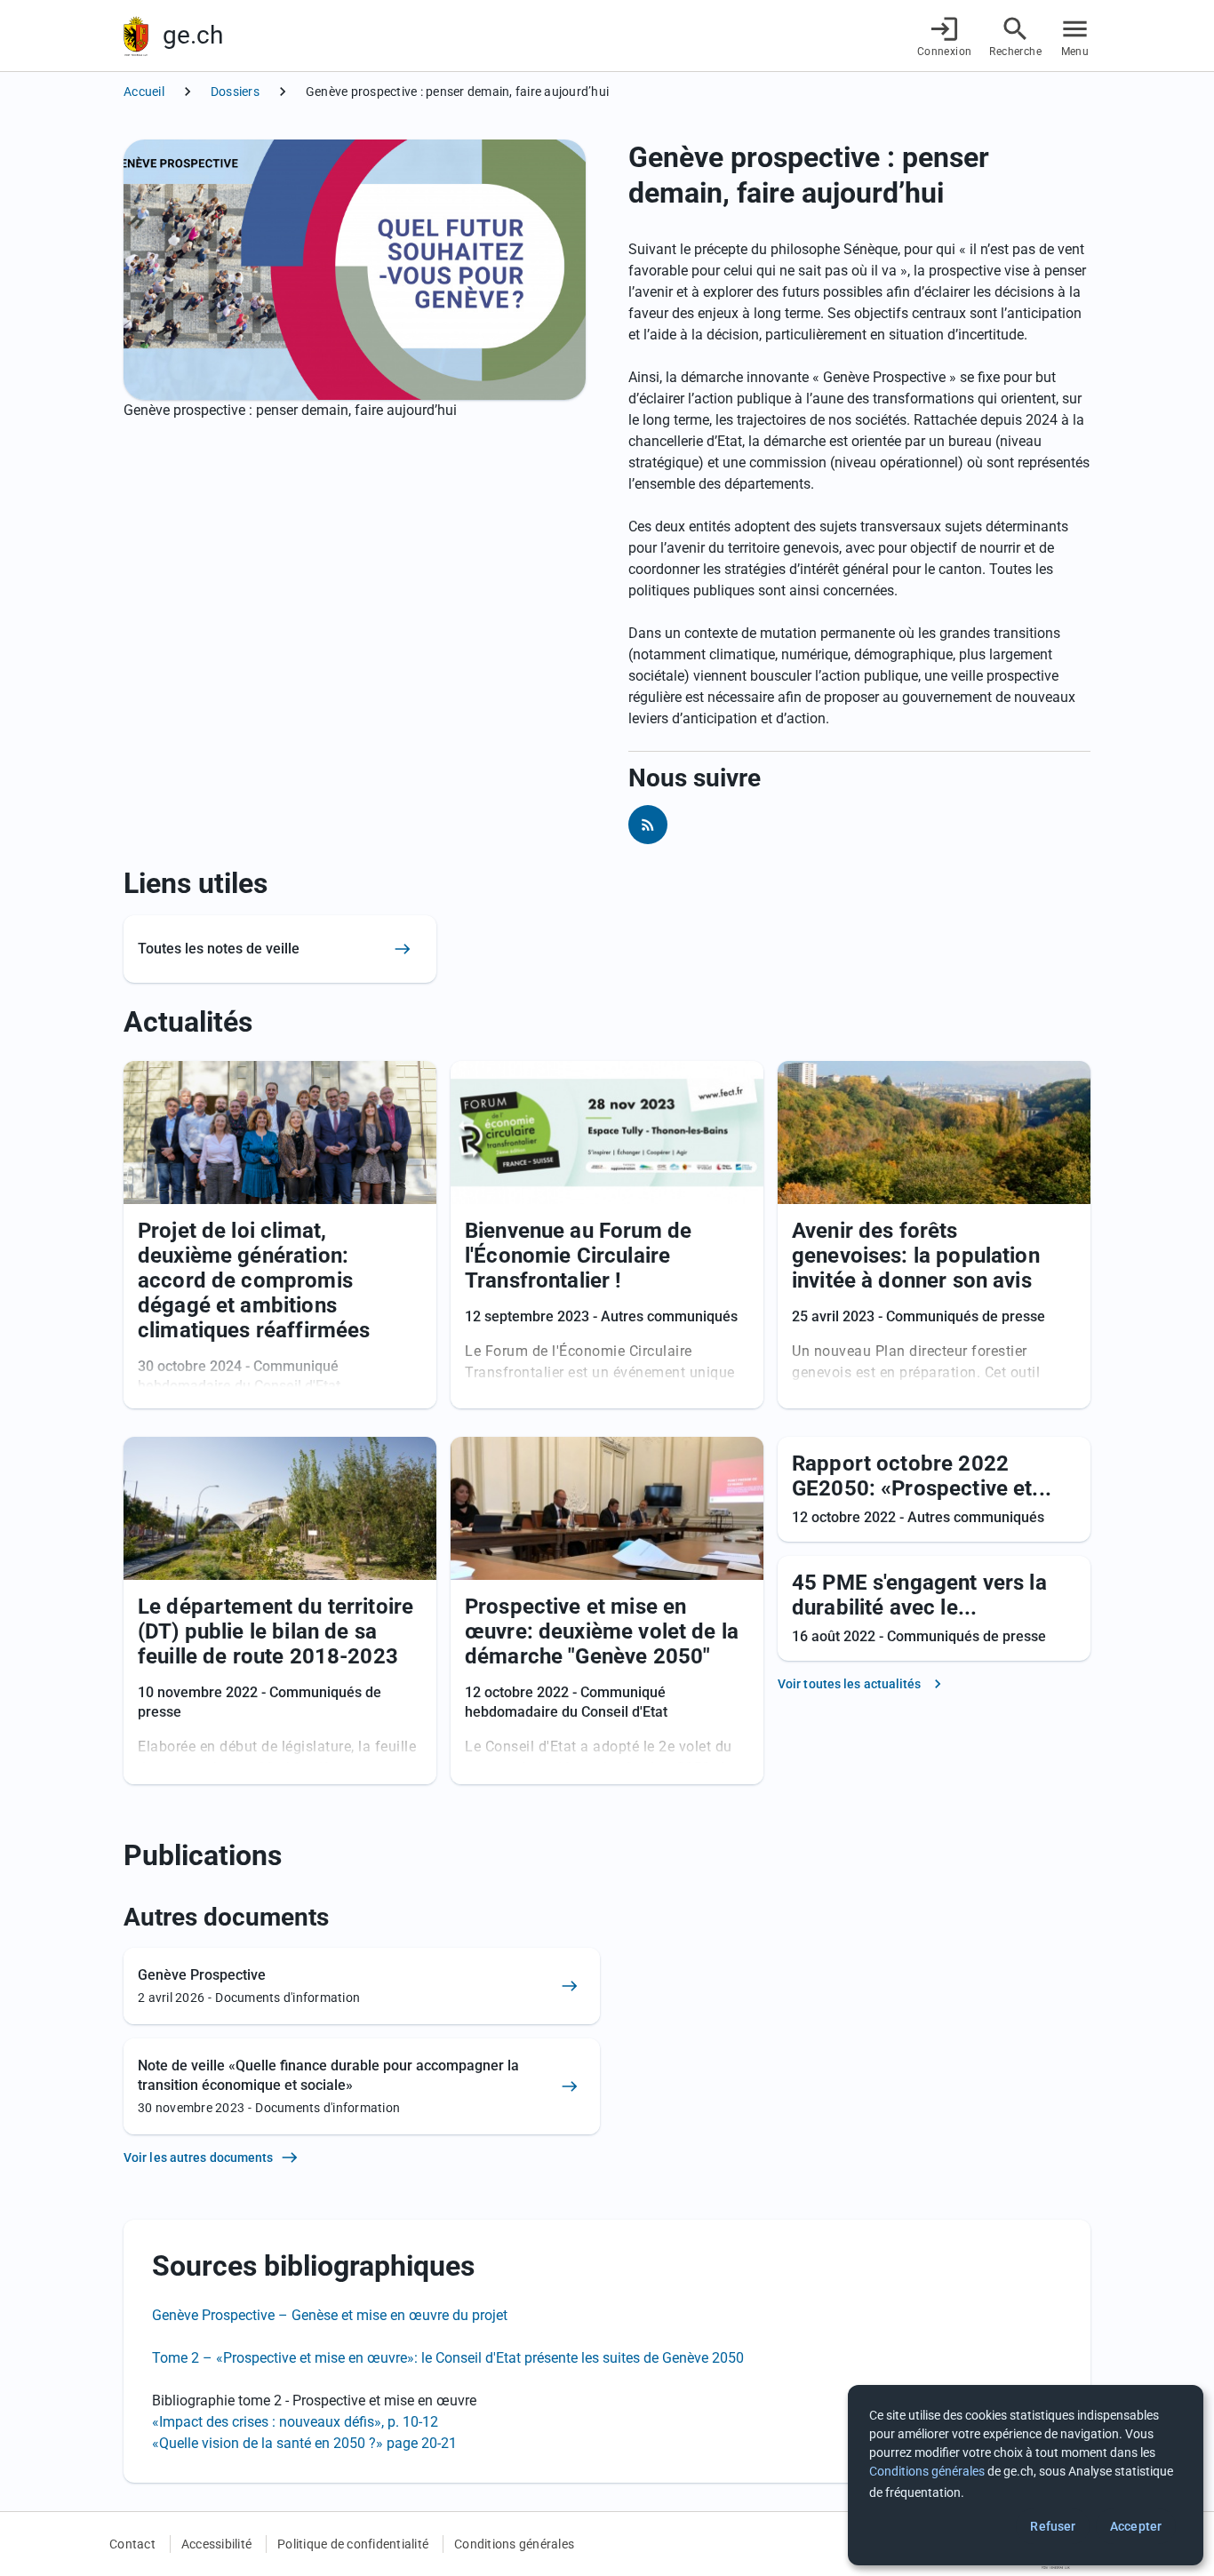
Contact (132, 2544)
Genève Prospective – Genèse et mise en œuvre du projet (330, 2315)
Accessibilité (216, 2544)
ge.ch (193, 35)
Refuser (1053, 2526)
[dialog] (1026, 2475)
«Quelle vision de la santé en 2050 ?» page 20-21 (304, 2443)
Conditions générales (514, 2544)
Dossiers (235, 92)
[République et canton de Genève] (136, 36)
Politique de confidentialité (353, 2544)
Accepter (1136, 2526)
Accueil (144, 92)
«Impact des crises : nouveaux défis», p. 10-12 (297, 2422)
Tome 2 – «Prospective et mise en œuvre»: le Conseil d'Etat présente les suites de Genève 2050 (448, 2358)
